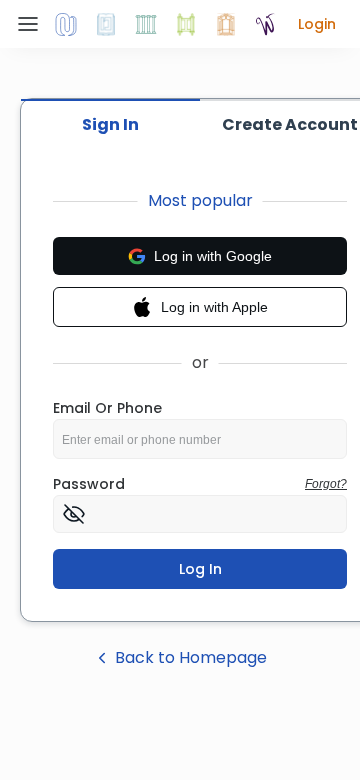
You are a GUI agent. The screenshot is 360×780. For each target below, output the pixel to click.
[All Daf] (226, 24)
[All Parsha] (186, 24)
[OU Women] (266, 24)
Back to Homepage (191, 657)
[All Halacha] (146, 24)
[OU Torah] (66, 24)
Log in (200, 569)
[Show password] (74, 514)
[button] (317, 24)
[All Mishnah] (106, 24)
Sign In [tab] (110, 124)
